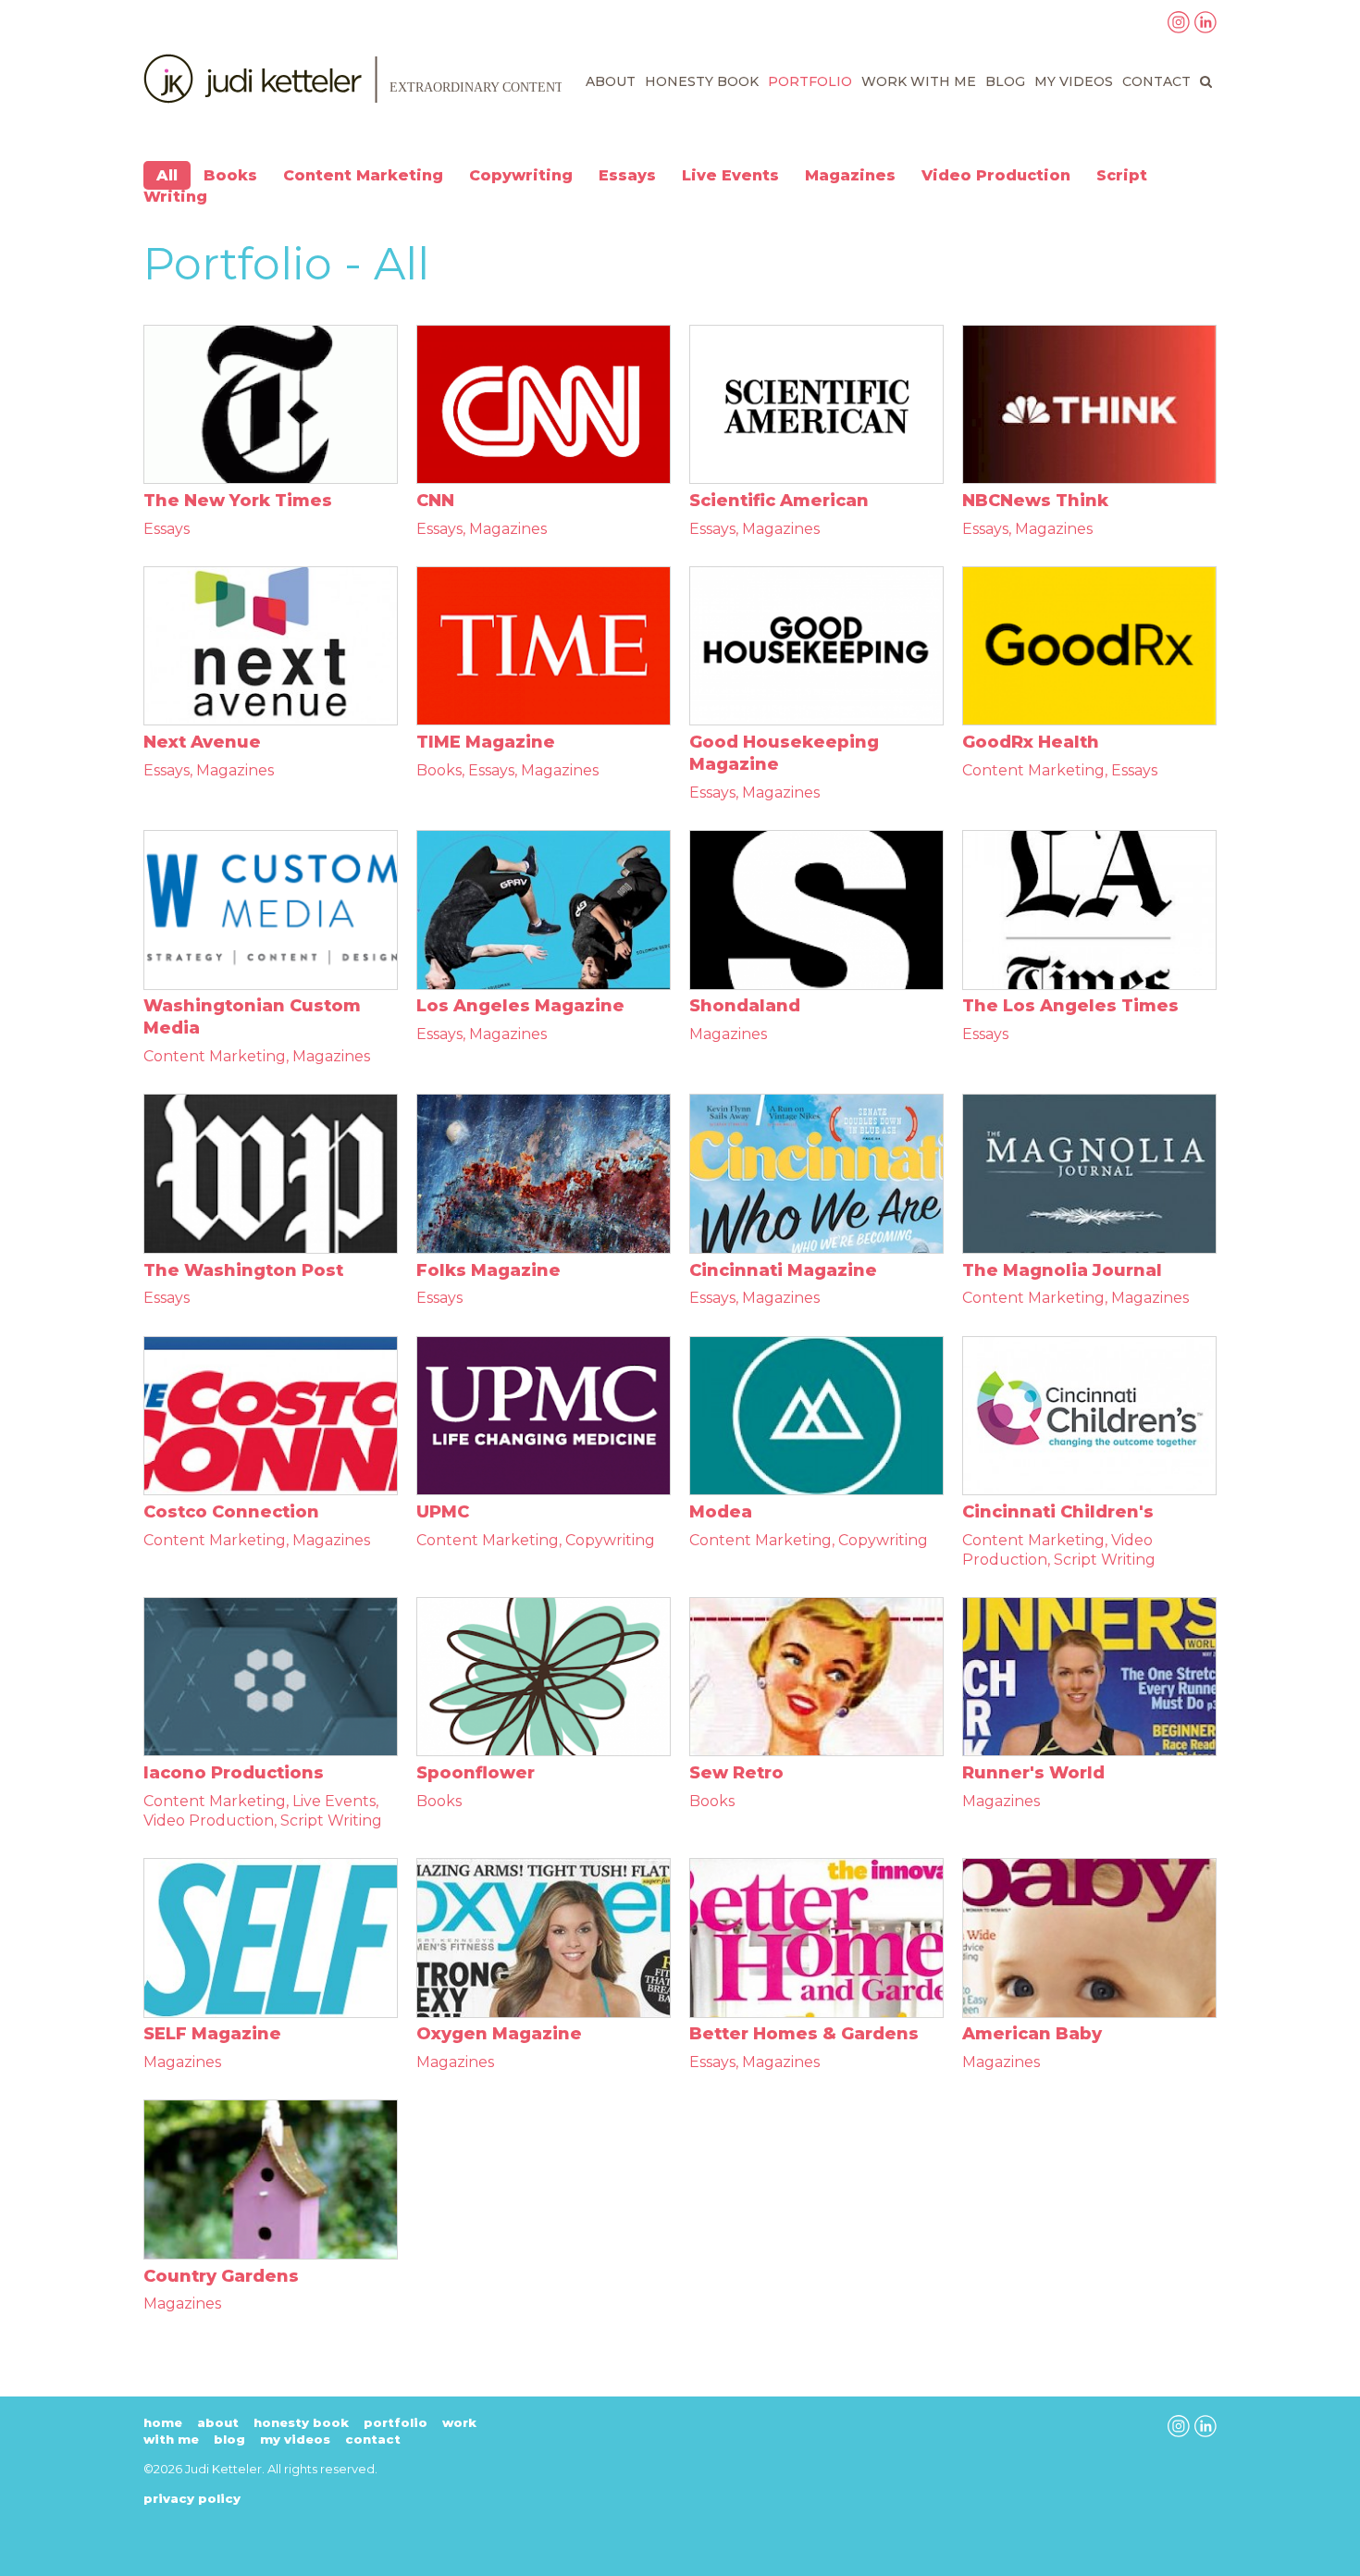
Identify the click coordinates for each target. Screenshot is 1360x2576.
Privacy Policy (192, 2498)
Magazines (850, 175)
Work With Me (919, 81)
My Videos (1074, 81)
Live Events (730, 175)
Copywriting (521, 175)
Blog (1005, 81)
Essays (627, 175)
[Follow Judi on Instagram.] (1179, 28)
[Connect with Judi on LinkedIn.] (1205, 28)
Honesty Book (702, 81)
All (167, 175)
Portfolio (810, 81)
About (611, 81)
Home (163, 2422)
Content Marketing (363, 175)
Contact (1156, 81)
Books (230, 175)
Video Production (996, 175)
